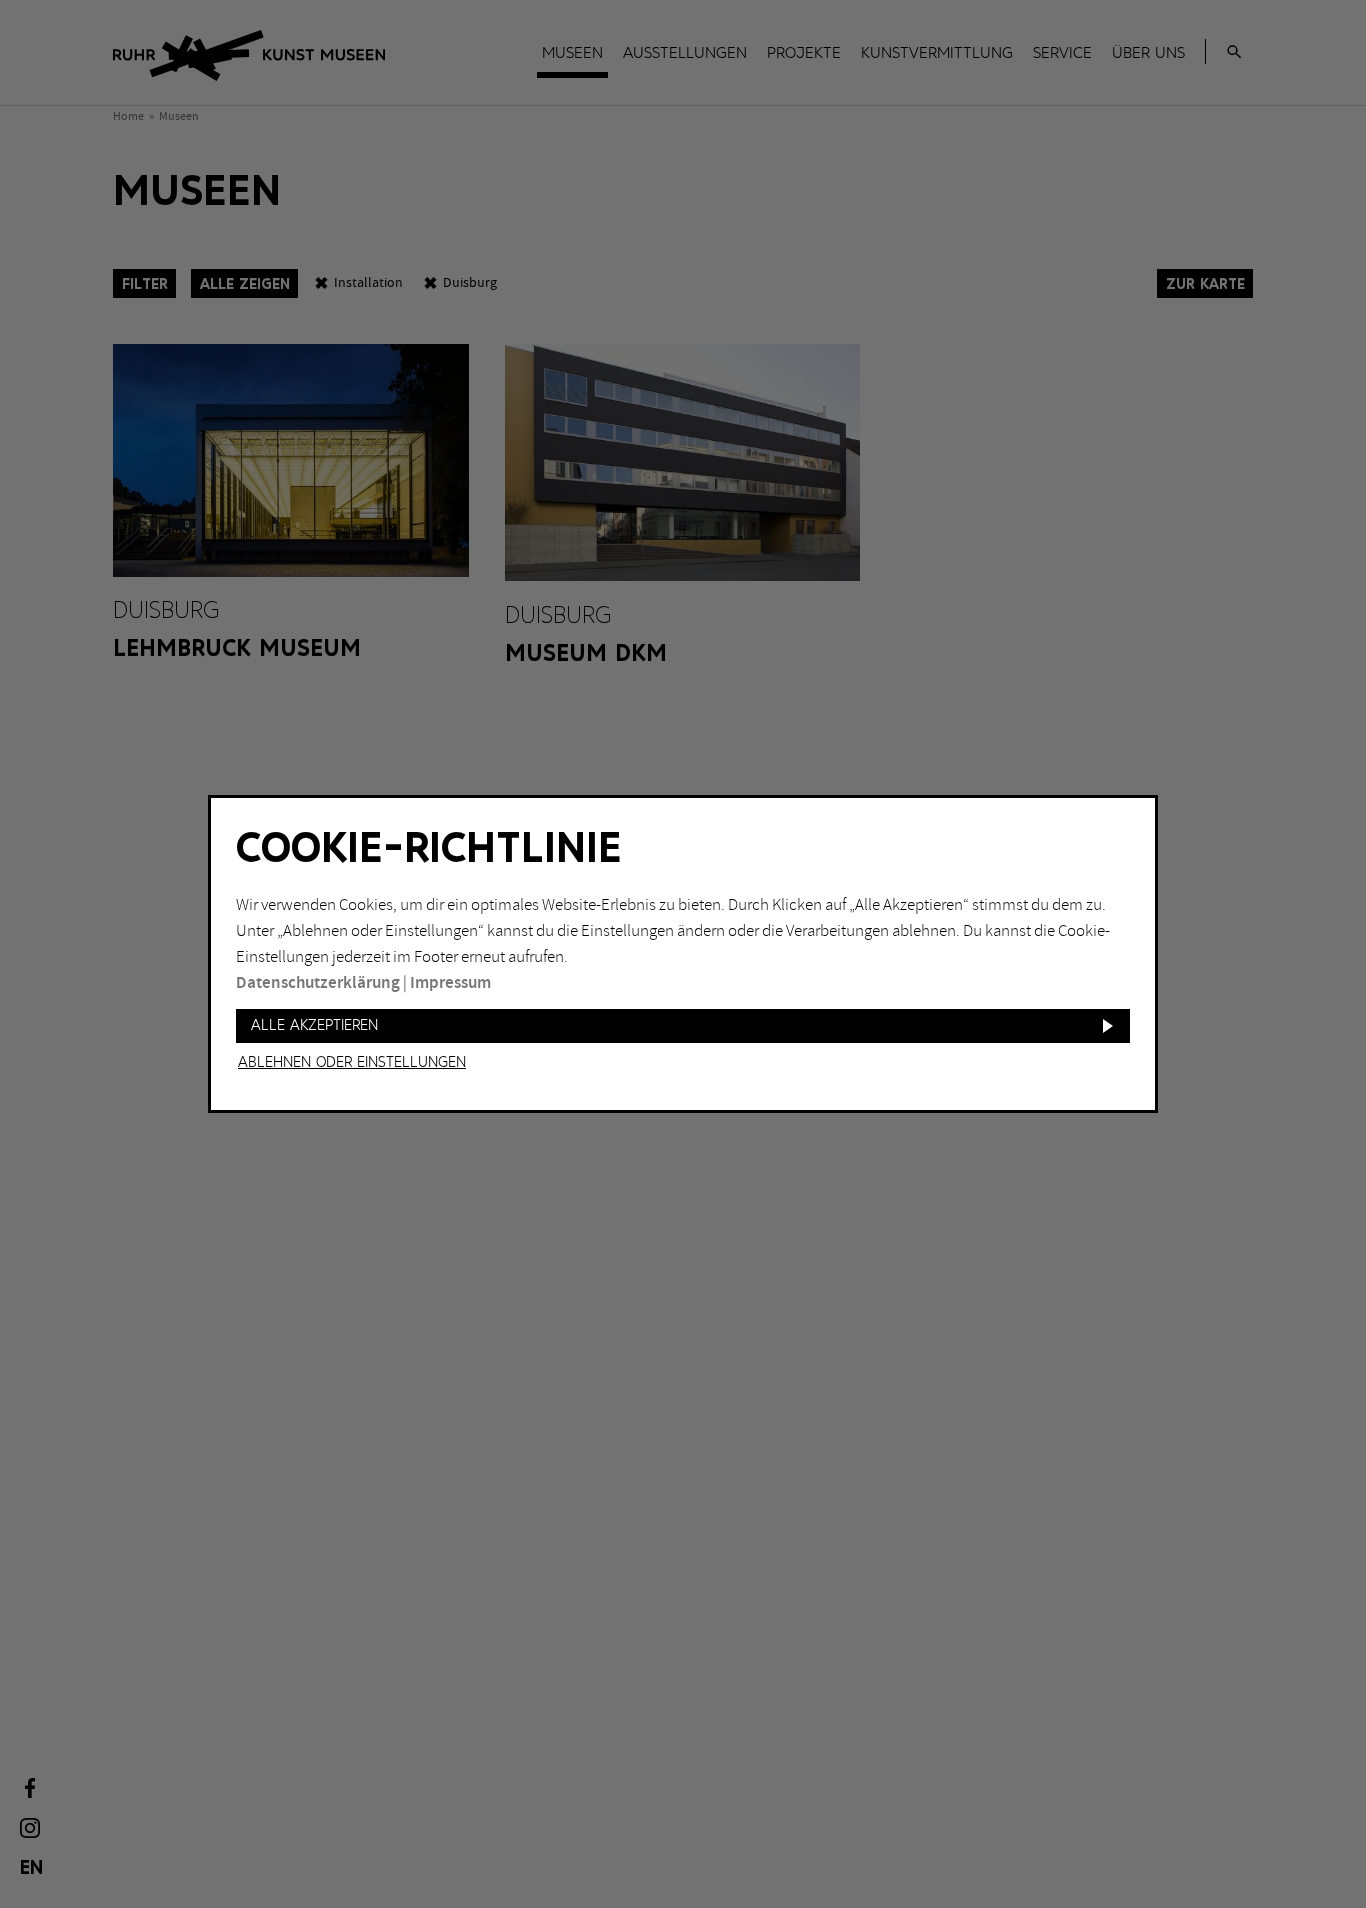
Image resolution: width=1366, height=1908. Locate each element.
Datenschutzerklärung (318, 983)
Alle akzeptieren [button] (314, 1025)
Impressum (450, 983)
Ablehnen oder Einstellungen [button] (352, 1063)
